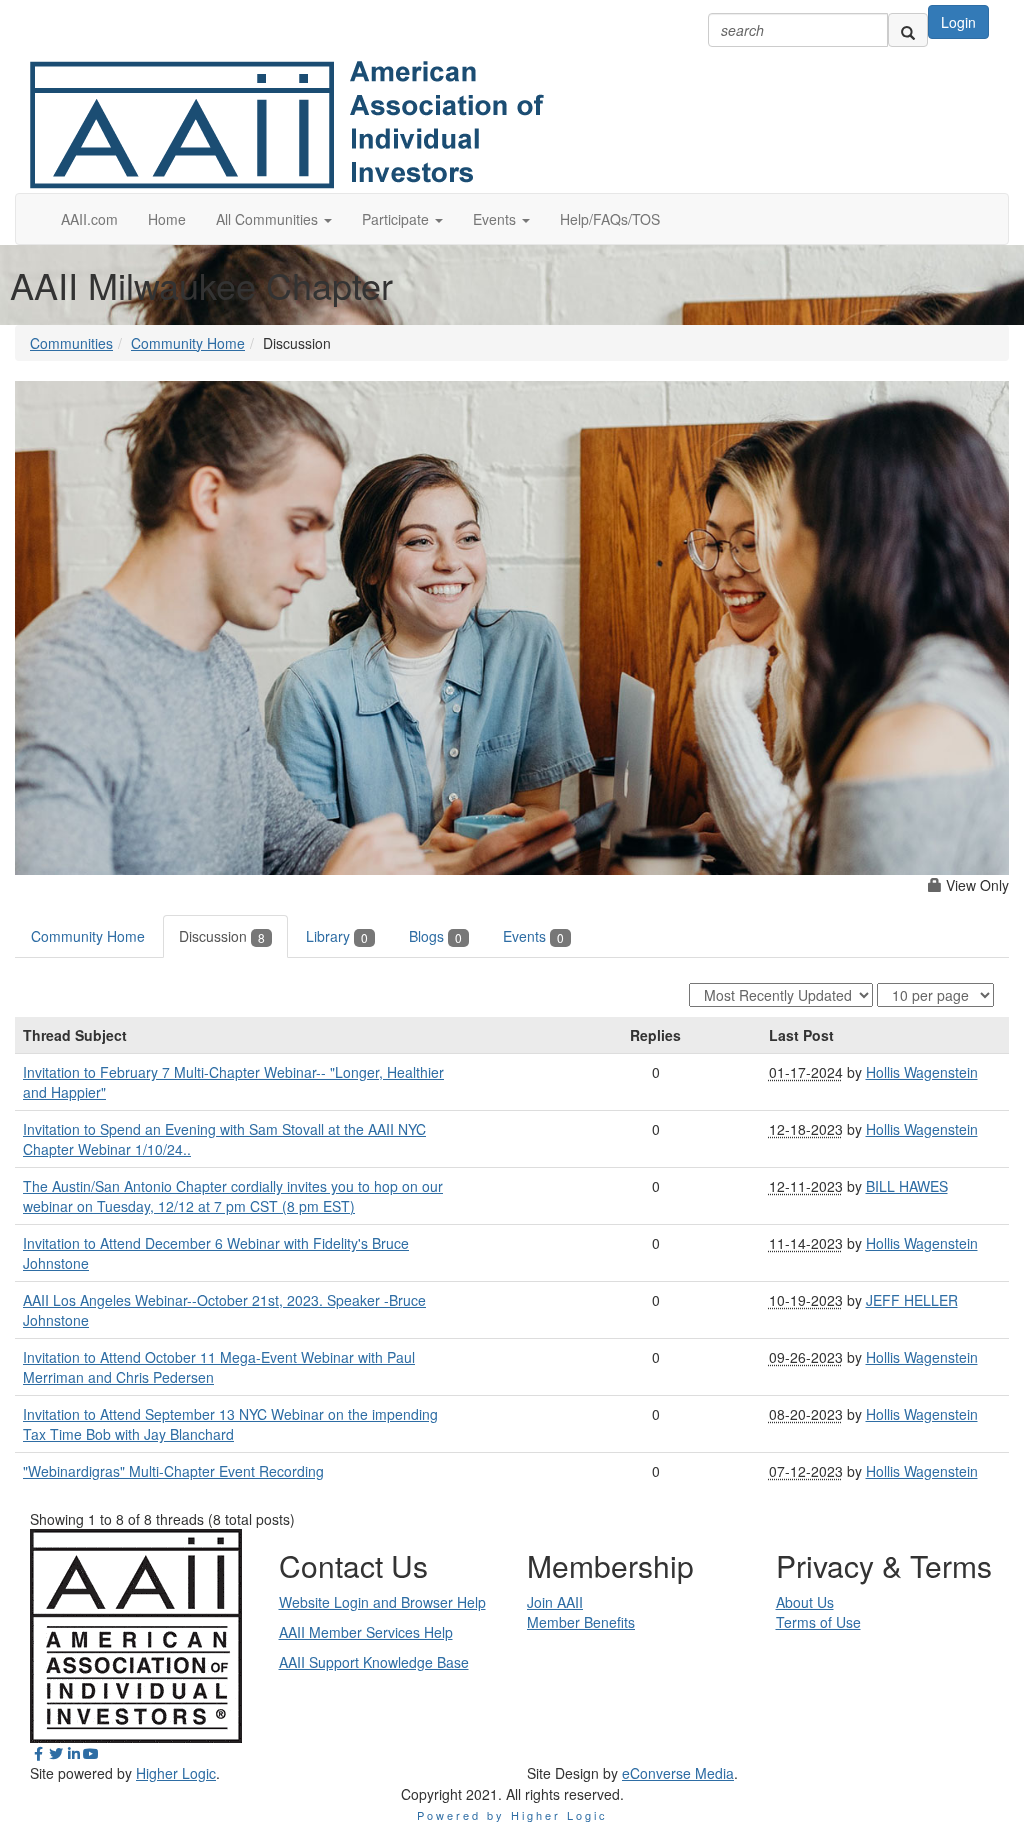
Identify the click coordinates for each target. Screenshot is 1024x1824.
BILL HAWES (907, 1186)
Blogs (435, 936)
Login (958, 22)
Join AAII (555, 1602)
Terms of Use (818, 1622)
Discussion (222, 936)
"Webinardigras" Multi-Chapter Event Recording (173, 1471)
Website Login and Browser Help (382, 1602)
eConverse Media (678, 1773)
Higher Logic (176, 1773)
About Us (805, 1602)
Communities (71, 343)
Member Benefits (581, 1622)
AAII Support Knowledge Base (374, 1662)
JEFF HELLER (912, 1300)
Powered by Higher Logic (512, 1815)
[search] (908, 30)
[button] (274, 219)
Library (337, 936)
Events (533, 936)
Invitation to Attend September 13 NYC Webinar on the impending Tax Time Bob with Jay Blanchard (230, 1424)
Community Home (188, 343)
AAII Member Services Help (366, 1632)
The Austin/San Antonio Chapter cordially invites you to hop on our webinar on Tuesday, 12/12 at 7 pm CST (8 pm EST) (233, 1196)
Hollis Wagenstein (922, 1072)
